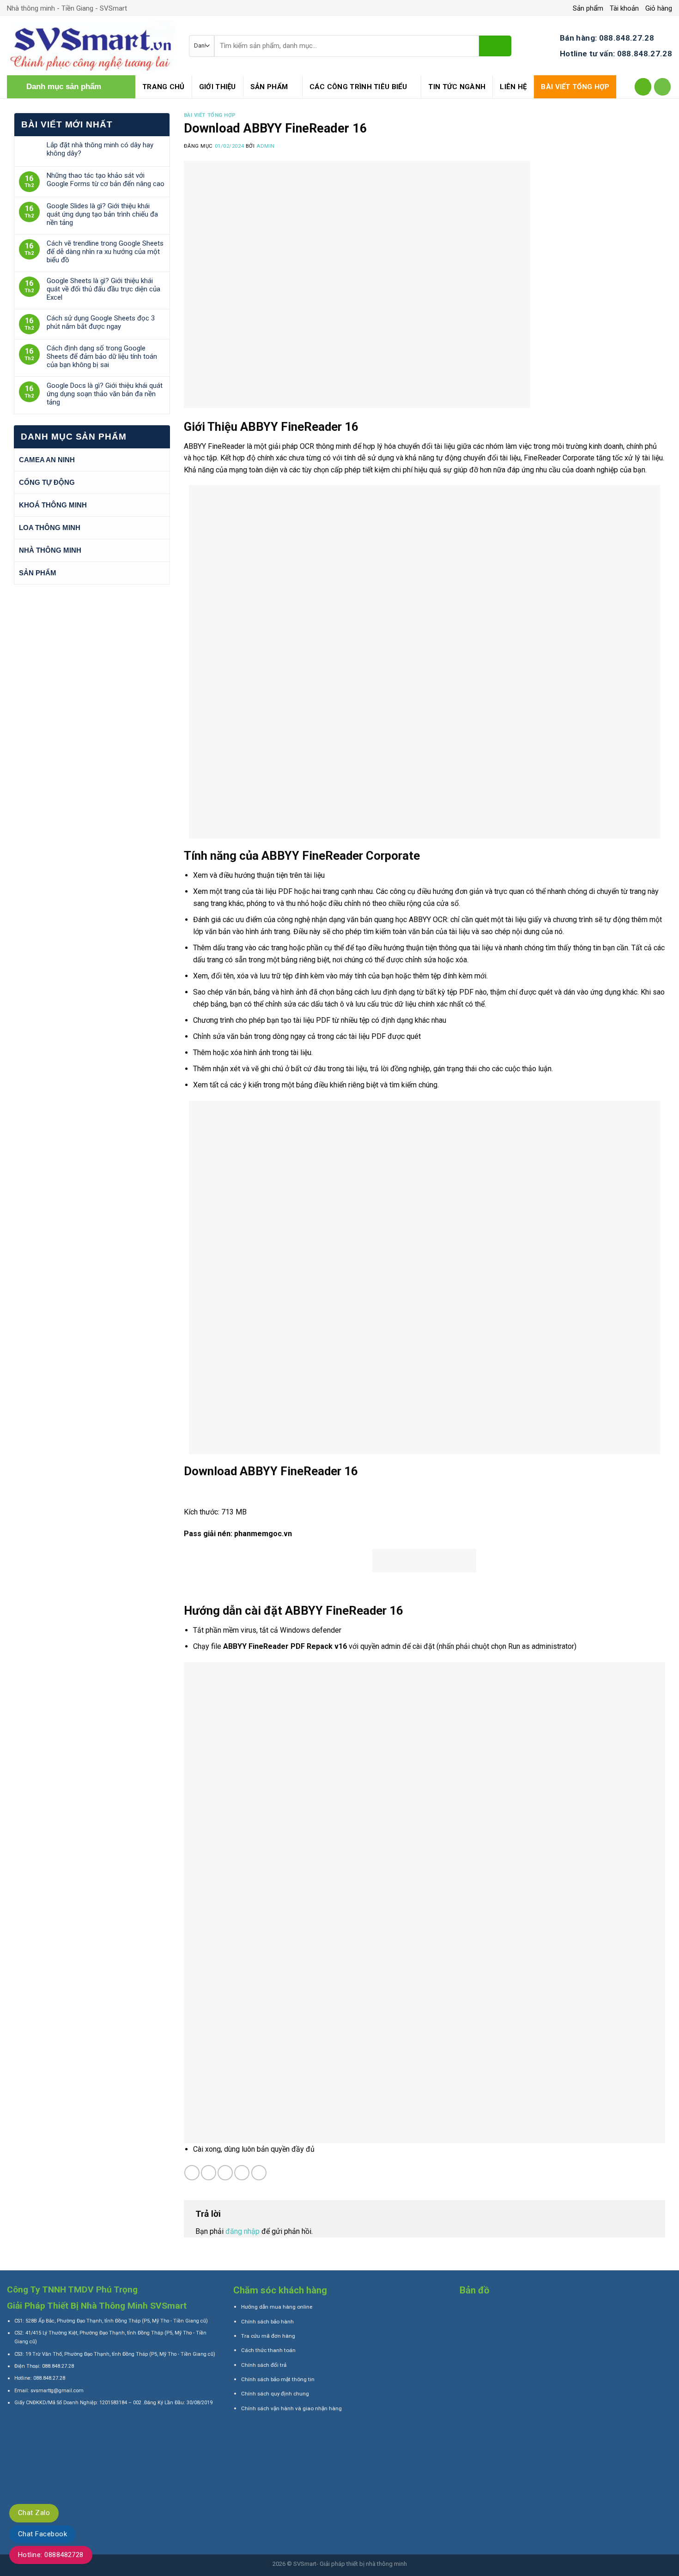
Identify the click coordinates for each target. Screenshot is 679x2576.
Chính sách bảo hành (267, 2322)
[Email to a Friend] (225, 2173)
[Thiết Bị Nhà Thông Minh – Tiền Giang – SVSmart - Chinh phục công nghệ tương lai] (91, 46)
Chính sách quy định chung (275, 2394)
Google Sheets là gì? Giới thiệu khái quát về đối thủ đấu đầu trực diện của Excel (103, 289)
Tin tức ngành (457, 87)
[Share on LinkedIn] (259, 2173)
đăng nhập (242, 2231)
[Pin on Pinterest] (242, 2173)
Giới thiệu (218, 87)
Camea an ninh (47, 460)
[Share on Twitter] (209, 2173)
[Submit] (495, 46)
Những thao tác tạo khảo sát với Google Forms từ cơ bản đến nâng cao (106, 180)
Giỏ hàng (659, 8)
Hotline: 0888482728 (51, 2555)
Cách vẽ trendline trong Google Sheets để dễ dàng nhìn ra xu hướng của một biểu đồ (105, 252)
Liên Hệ (513, 87)
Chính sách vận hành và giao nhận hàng (291, 2408)
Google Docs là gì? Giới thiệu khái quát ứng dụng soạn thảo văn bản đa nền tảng (105, 394)
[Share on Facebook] (192, 2173)
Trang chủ (164, 87)
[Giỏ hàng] (663, 87)
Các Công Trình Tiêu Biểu (358, 87)
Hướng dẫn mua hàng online (277, 2307)
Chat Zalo (34, 2513)
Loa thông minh (50, 528)
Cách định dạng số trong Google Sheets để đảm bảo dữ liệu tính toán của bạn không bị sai (102, 356)
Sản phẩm (588, 8)
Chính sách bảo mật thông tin (278, 2379)
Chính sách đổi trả (264, 2365)
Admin (266, 146)
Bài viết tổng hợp (575, 87)
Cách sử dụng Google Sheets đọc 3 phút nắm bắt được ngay (101, 322)
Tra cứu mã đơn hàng (268, 2336)
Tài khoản (624, 8)
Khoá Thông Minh (53, 505)
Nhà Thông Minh (50, 550)
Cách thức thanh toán (268, 2350)
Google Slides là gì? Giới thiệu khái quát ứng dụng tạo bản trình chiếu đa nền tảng (102, 214)
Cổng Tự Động (47, 482)
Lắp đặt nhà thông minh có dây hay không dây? (100, 149)
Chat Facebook (42, 2534)
